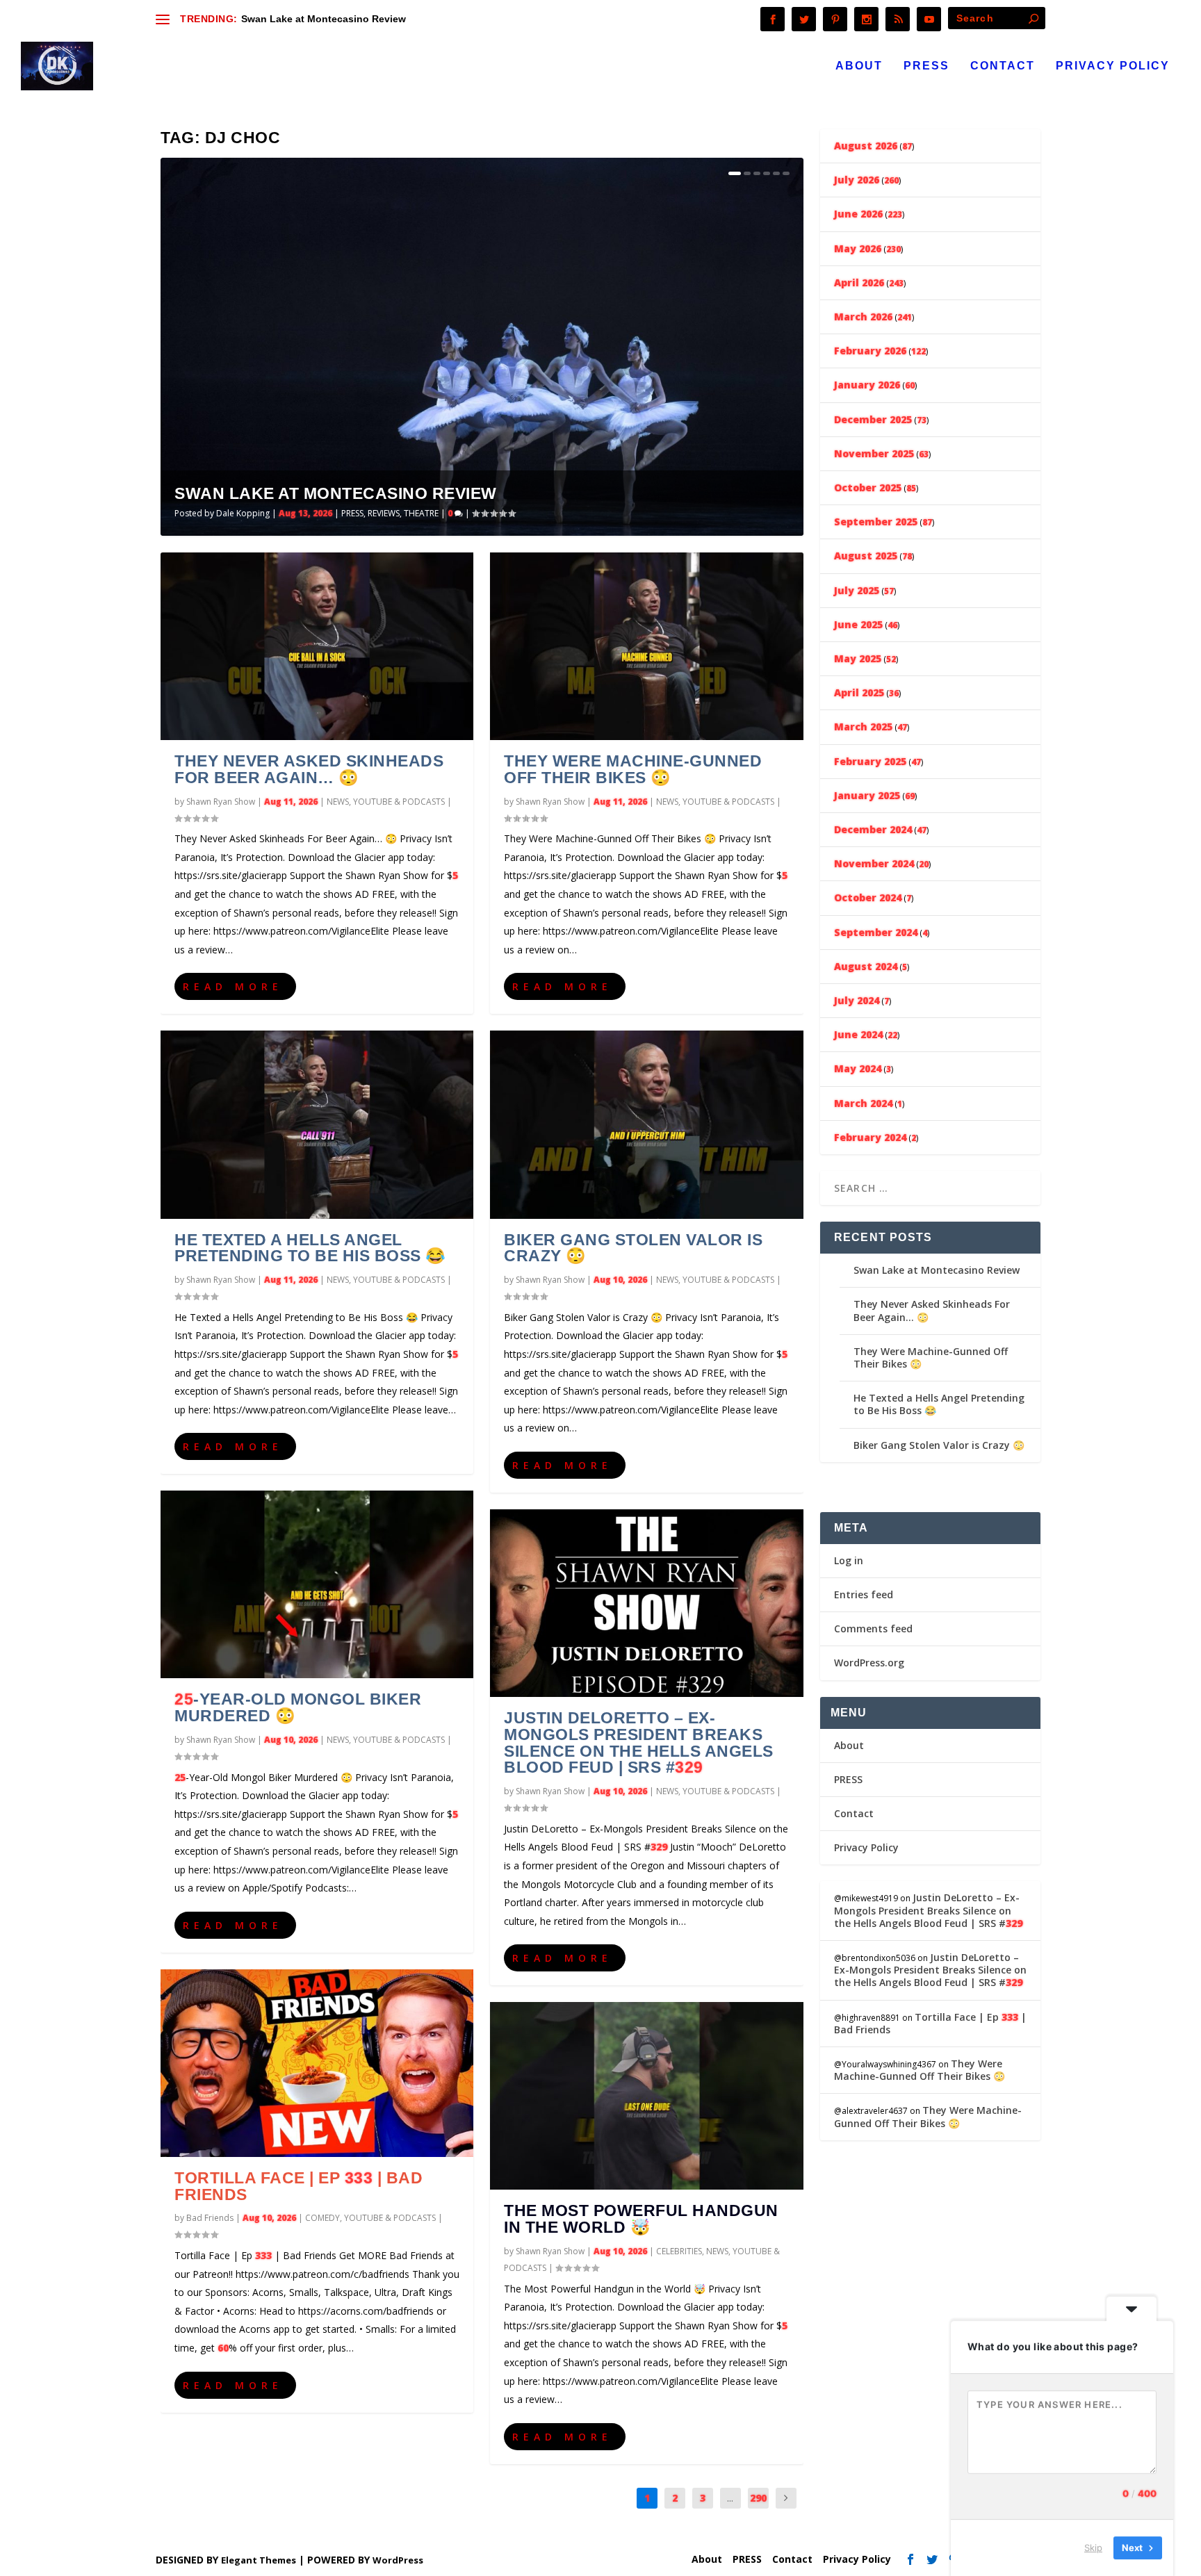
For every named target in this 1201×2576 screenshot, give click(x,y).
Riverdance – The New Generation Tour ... (383, 19)
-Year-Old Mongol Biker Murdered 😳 (298, 1707)
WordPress (398, 2560)
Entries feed (864, 1594)
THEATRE (421, 513)
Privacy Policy (1113, 66)
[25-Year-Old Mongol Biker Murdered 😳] (317, 1584)
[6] (786, 173)
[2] (747, 173)
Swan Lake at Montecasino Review (336, 493)
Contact (1003, 66)
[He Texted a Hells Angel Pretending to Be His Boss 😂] (317, 1124)
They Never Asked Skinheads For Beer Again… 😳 (309, 769)
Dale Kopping (243, 513)
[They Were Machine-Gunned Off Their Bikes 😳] (646, 646)
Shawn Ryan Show (221, 802)
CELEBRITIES (679, 2251)
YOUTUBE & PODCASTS (399, 802)
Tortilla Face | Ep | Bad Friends (299, 2186)
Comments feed (873, 1629)
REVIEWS (384, 513)
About (859, 66)
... (730, 2498)
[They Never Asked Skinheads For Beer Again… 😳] (317, 646)
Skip (1093, 2548)
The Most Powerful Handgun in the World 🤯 (641, 2219)
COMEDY (322, 2218)
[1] (735, 173)
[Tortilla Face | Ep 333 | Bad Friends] (317, 2063)
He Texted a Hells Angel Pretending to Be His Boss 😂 (310, 1248)
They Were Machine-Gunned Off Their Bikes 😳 (633, 769)
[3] (757, 173)
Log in (849, 1560)
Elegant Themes (259, 2560)
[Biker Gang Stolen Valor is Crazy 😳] (646, 1124)
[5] (776, 173)
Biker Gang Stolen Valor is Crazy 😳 (633, 1248)
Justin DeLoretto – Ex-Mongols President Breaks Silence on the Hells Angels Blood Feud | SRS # (639, 1742)
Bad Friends (210, 2218)
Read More (233, 986)
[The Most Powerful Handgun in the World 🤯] (646, 2096)
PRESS (926, 66)
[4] (767, 173)
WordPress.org (869, 1663)
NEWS (338, 802)
